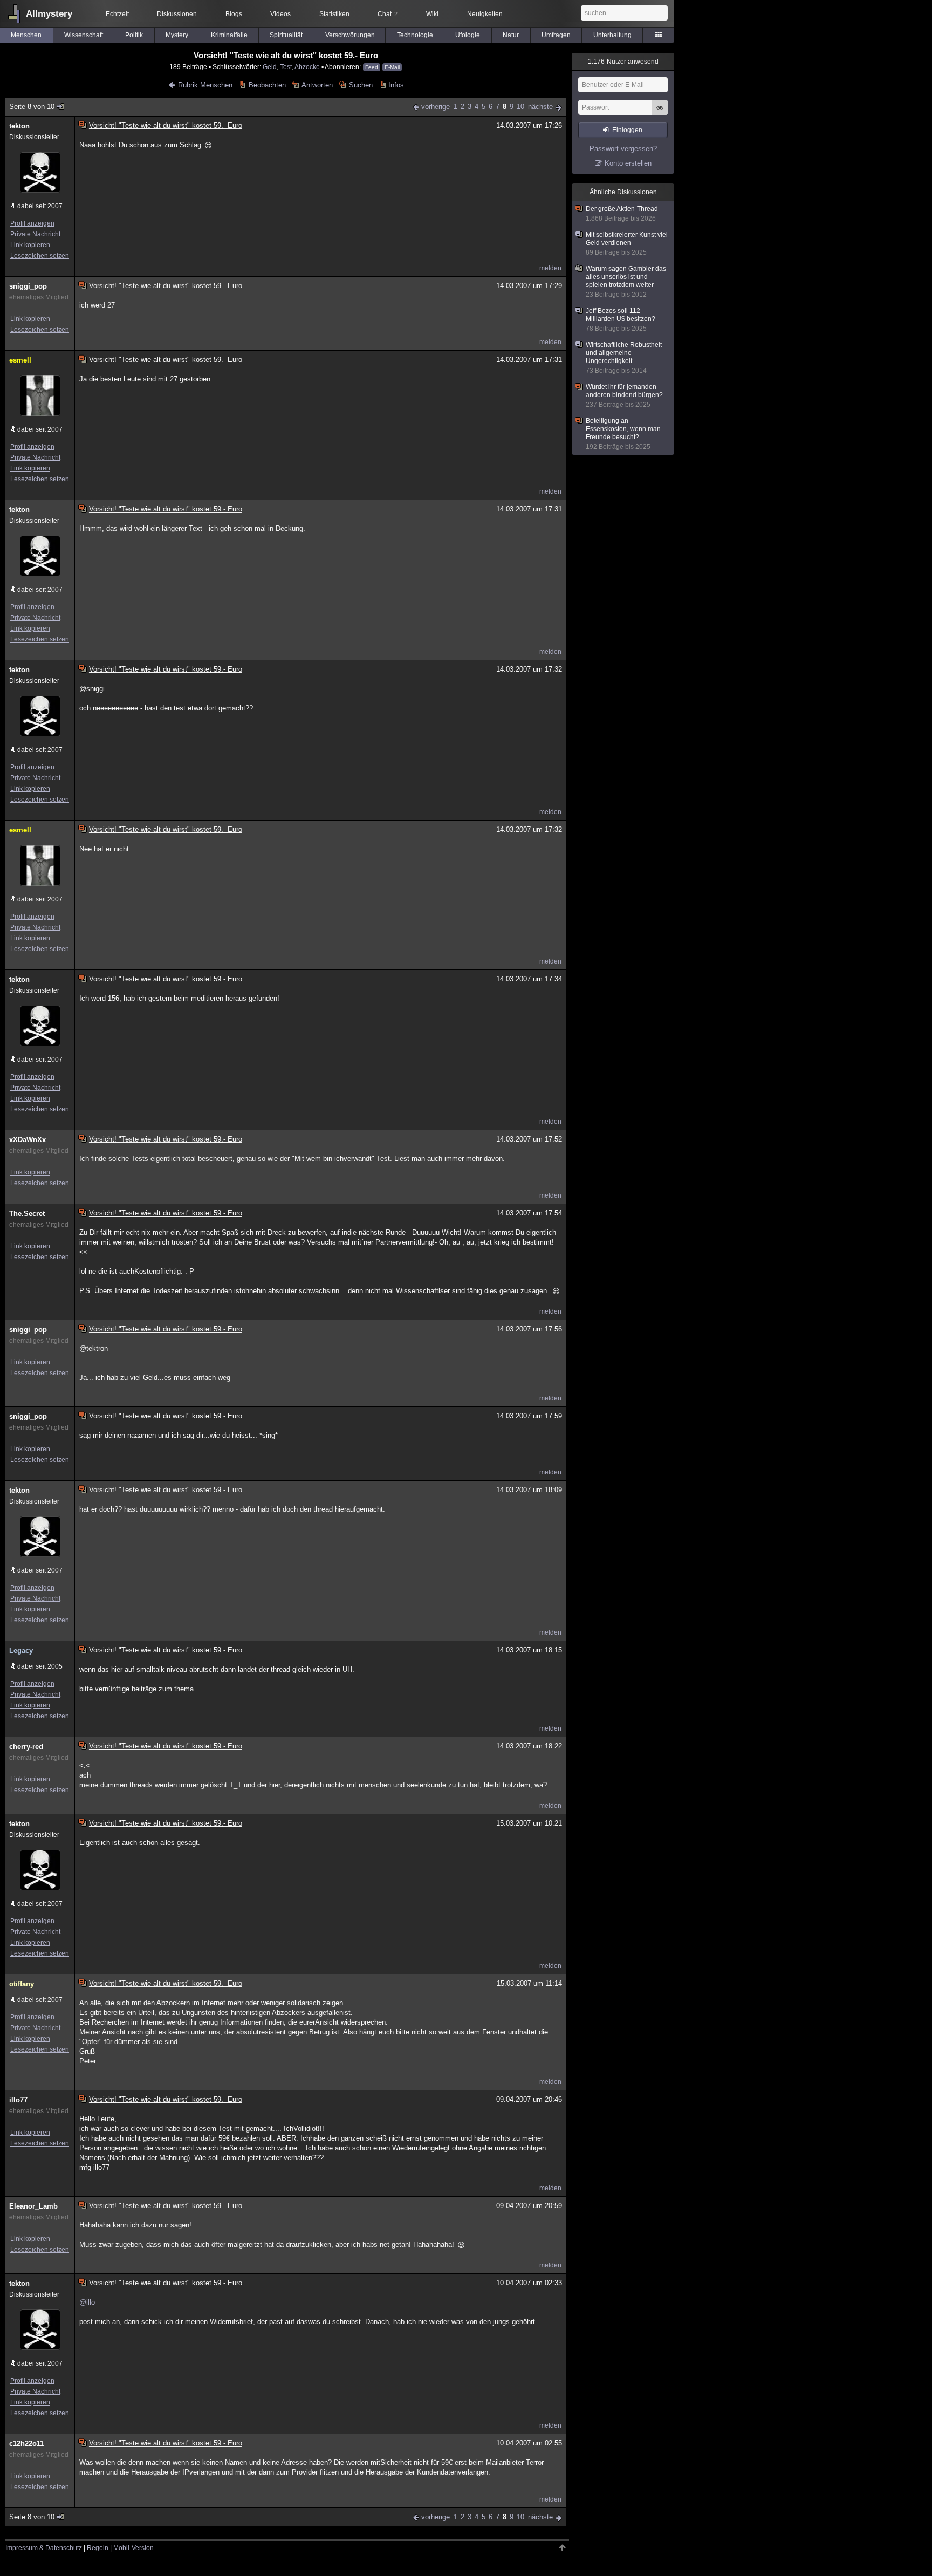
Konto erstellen (628, 163)
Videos (280, 14)
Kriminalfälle (229, 35)
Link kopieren (30, 245)
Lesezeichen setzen (40, 256)
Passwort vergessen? (623, 149)
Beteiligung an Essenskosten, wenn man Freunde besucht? (623, 434)
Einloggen (627, 130)
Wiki (432, 14)
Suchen (361, 85)
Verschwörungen (350, 35)
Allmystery (49, 14)
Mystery (177, 35)
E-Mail (392, 67)
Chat (388, 14)
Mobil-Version (133, 2548)
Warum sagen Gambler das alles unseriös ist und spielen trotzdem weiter (626, 282)
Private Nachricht (35, 234)
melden (550, 268)
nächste (540, 107)
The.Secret (27, 1214)
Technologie (415, 35)
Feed (372, 67)
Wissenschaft (84, 35)
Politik (134, 35)
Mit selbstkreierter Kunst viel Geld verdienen (627, 244)
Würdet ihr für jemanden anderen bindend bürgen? (624, 396)
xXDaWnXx (28, 1140)
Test (286, 67)
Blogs (234, 14)
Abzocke (307, 67)
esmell (20, 360)
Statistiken (334, 14)
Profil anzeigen (32, 223)
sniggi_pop (28, 286)
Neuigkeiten (485, 14)
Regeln (98, 2548)
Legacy (21, 1651)
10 (520, 107)
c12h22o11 (26, 2444)
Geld (270, 67)
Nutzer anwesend (623, 62)
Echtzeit (117, 14)
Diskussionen (177, 14)
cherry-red (26, 1747)
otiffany (22, 1984)
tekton (19, 126)
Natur (511, 35)
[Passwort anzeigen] (660, 113)
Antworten (317, 85)
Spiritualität (286, 35)
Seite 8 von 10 (32, 107)
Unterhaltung (612, 35)
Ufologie (468, 35)
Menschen (26, 35)
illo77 (18, 2100)
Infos (396, 85)
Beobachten (267, 85)
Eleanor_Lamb (33, 2206)
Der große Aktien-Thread (622, 214)
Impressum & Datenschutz (44, 2548)
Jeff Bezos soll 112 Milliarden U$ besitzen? (621, 320)
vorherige (436, 107)
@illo (87, 2302)
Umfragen (556, 35)
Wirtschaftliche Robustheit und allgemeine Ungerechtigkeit (624, 358)
